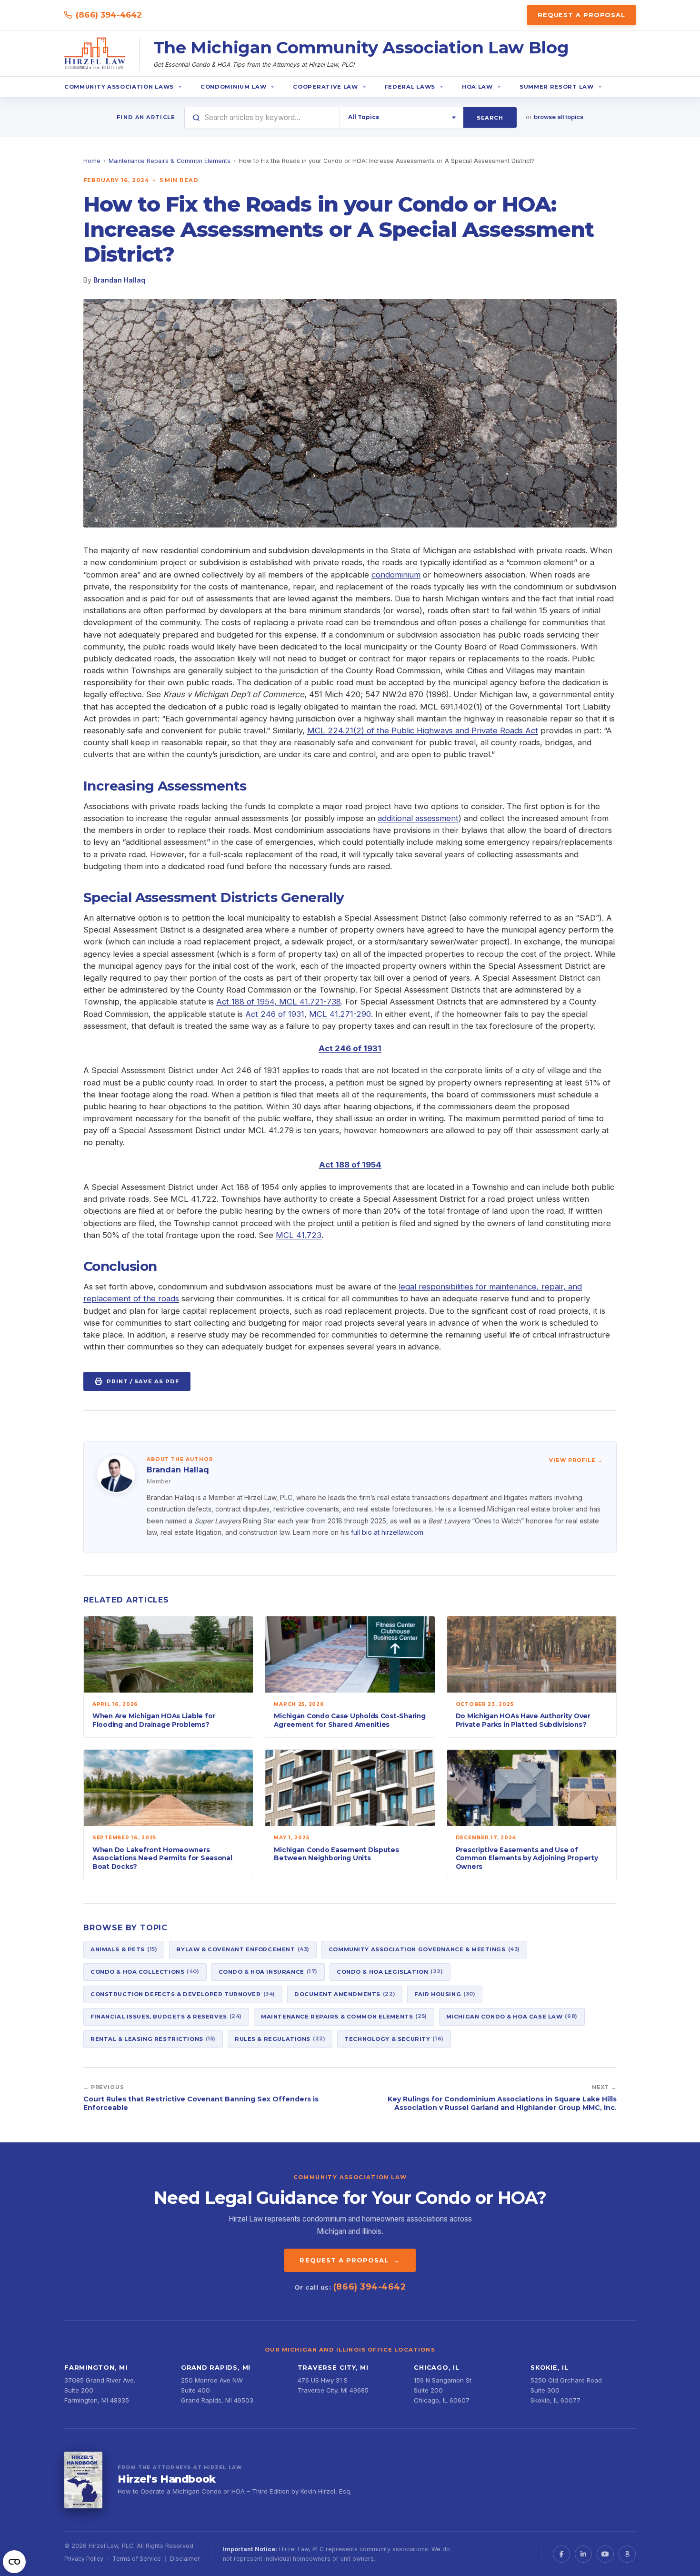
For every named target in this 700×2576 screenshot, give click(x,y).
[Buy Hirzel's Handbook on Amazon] (83, 2480)
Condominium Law (233, 87)
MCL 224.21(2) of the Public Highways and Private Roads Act (423, 730)
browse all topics (559, 117)
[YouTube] (605, 2554)
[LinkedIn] (583, 2554)
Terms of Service (137, 2559)
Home (92, 161)
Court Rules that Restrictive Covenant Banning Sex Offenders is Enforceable (201, 2103)
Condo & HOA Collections (145, 1971)
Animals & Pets (124, 1949)
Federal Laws (410, 87)
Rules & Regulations (280, 2038)
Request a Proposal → (350, 2260)
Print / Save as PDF (143, 1381)
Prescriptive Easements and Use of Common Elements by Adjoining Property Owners (527, 1858)
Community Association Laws (119, 87)
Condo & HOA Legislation (390, 1971)
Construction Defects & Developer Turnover (183, 1994)
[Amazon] (627, 2554)
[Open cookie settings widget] (14, 2562)
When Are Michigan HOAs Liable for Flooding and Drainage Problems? (154, 1720)
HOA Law (477, 87)
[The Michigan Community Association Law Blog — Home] (95, 54)
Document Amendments (345, 1994)
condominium (396, 575)
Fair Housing (445, 1994)
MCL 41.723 (299, 1235)
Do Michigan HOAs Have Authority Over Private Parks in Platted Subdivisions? (523, 1720)
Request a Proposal (581, 15)
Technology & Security (394, 2038)
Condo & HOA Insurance (268, 1971)
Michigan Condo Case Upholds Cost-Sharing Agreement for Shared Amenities (350, 1720)
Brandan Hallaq (119, 280)
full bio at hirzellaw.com (387, 1532)
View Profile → (576, 1460)
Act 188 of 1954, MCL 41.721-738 (279, 1002)
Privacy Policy (84, 2559)
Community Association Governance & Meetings (424, 1949)
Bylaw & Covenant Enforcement (243, 1949)
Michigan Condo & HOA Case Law (512, 2016)
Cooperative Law (325, 87)
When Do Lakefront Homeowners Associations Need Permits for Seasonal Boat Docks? (162, 1858)
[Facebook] (561, 2554)
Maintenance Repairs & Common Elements (170, 161)
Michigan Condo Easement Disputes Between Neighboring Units (336, 1854)
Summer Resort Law (557, 87)
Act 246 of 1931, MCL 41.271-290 (308, 1014)
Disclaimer (185, 2559)
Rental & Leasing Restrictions (153, 2038)
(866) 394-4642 (109, 15)
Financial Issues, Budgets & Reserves (166, 2016)
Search (490, 118)
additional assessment (418, 818)
